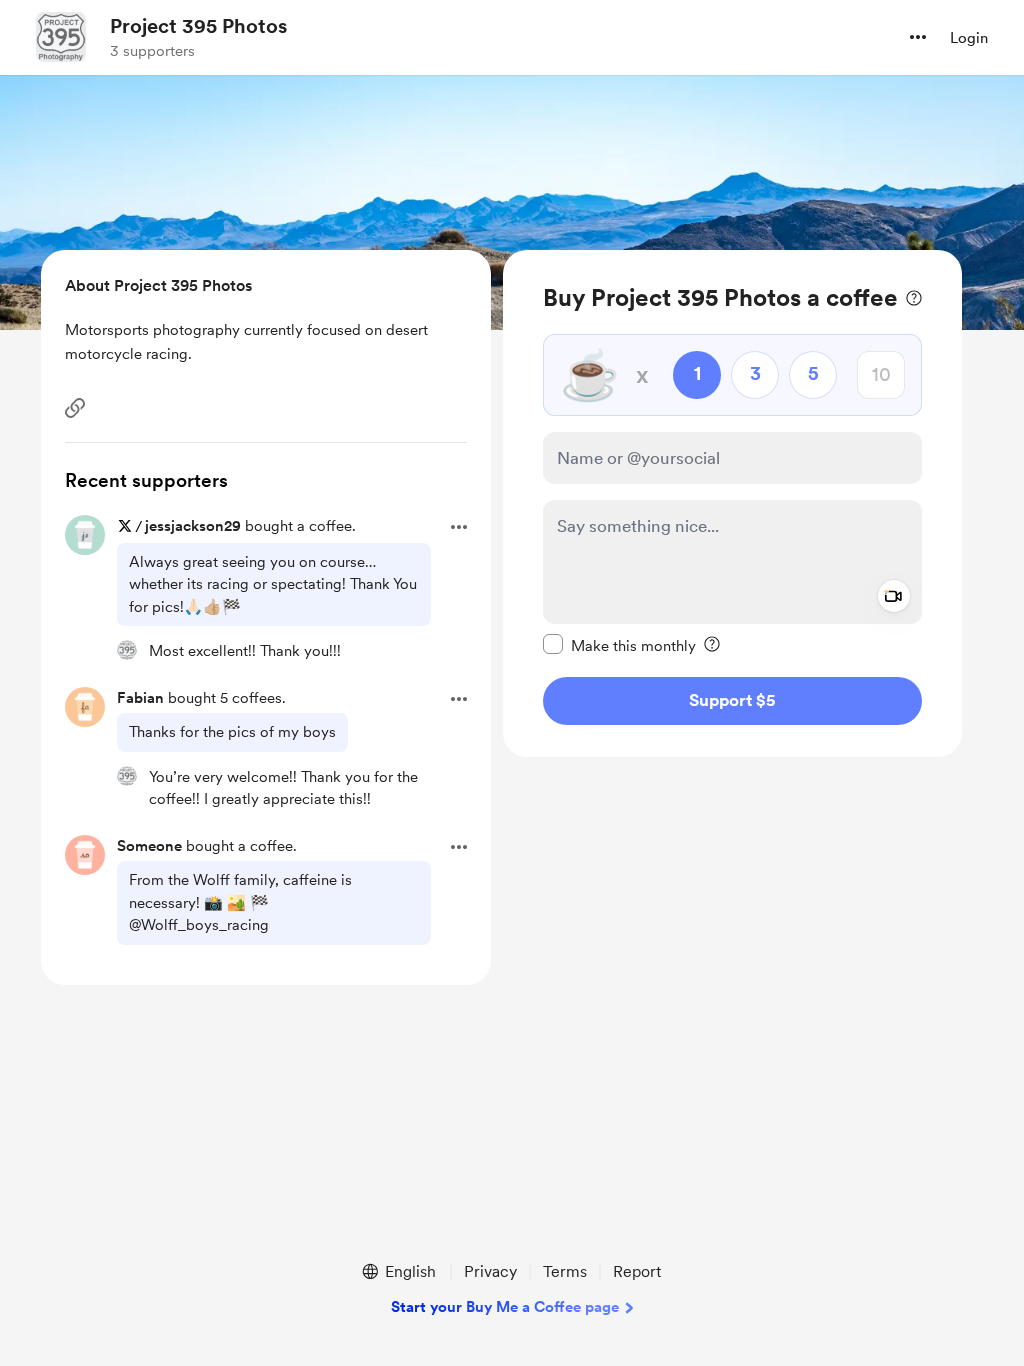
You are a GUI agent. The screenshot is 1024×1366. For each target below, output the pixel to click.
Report (637, 1271)
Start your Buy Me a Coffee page (505, 1307)
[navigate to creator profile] (61, 37)
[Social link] (75, 408)
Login (969, 38)
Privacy (490, 1271)
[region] (732, 503)
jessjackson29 (193, 526)
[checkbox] (619, 645)
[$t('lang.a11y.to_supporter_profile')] (127, 650)
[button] (918, 37)
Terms (565, 1271)
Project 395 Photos (198, 26)
